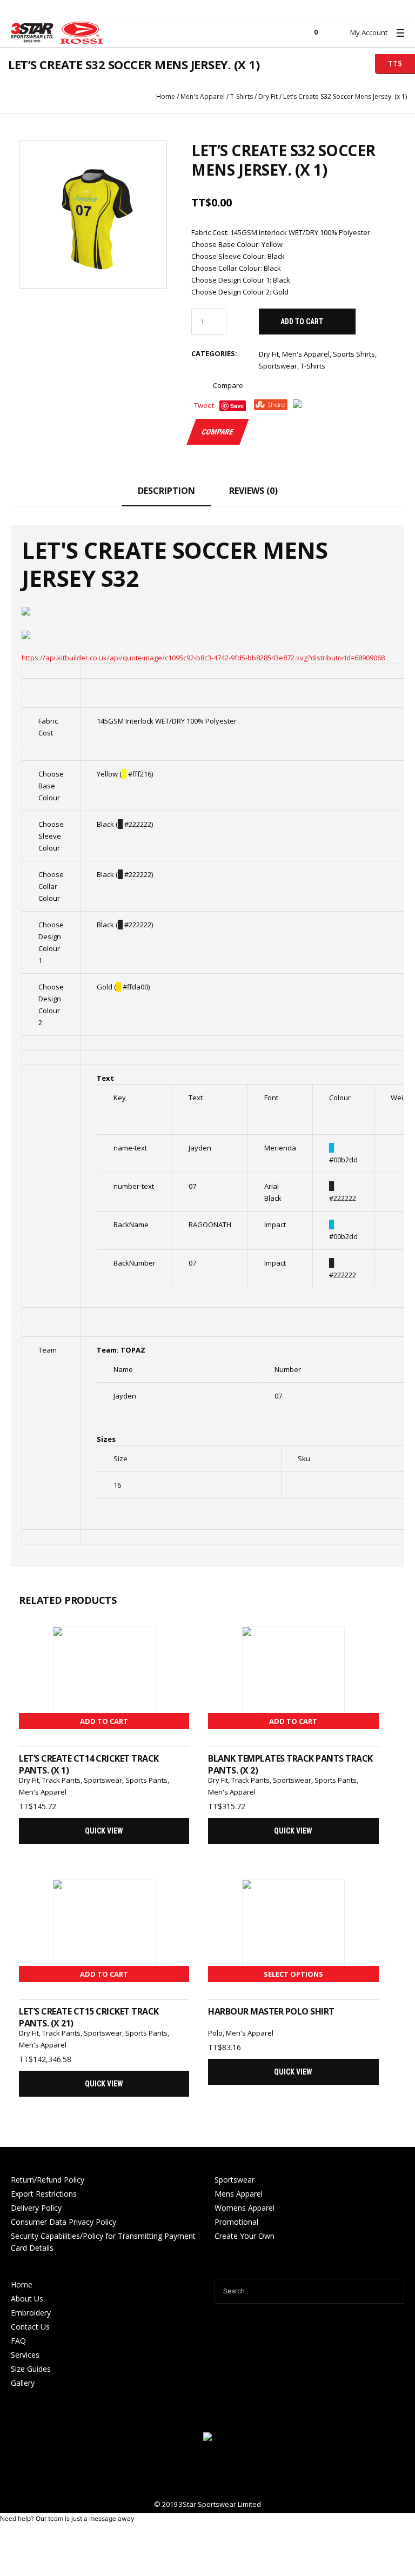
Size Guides (31, 2369)
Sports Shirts (354, 354)
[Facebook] (207, 2471)
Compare (228, 385)
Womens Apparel (245, 2208)
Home (166, 96)
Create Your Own (245, 2236)
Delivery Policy (36, 2208)
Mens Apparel (239, 2194)
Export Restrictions (44, 2194)
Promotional (236, 2222)
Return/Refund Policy (48, 2180)
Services (25, 2355)
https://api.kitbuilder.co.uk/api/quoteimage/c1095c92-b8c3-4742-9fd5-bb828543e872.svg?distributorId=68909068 (203, 658)
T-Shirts (242, 96)
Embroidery (31, 2313)
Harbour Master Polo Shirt (271, 2011)
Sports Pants (146, 1780)
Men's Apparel (203, 96)
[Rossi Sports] (207, 2438)
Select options (293, 1974)
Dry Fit (268, 96)
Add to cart (302, 322)
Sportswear (278, 366)
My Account (369, 32)
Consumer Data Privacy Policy (63, 2222)
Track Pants (61, 1780)
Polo (215, 2033)
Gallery (23, 2383)
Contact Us (30, 2327)
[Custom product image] (93, 215)
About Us (27, 2299)
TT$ (389, 63)
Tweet (204, 405)
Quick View (104, 1831)
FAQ (18, 2341)
